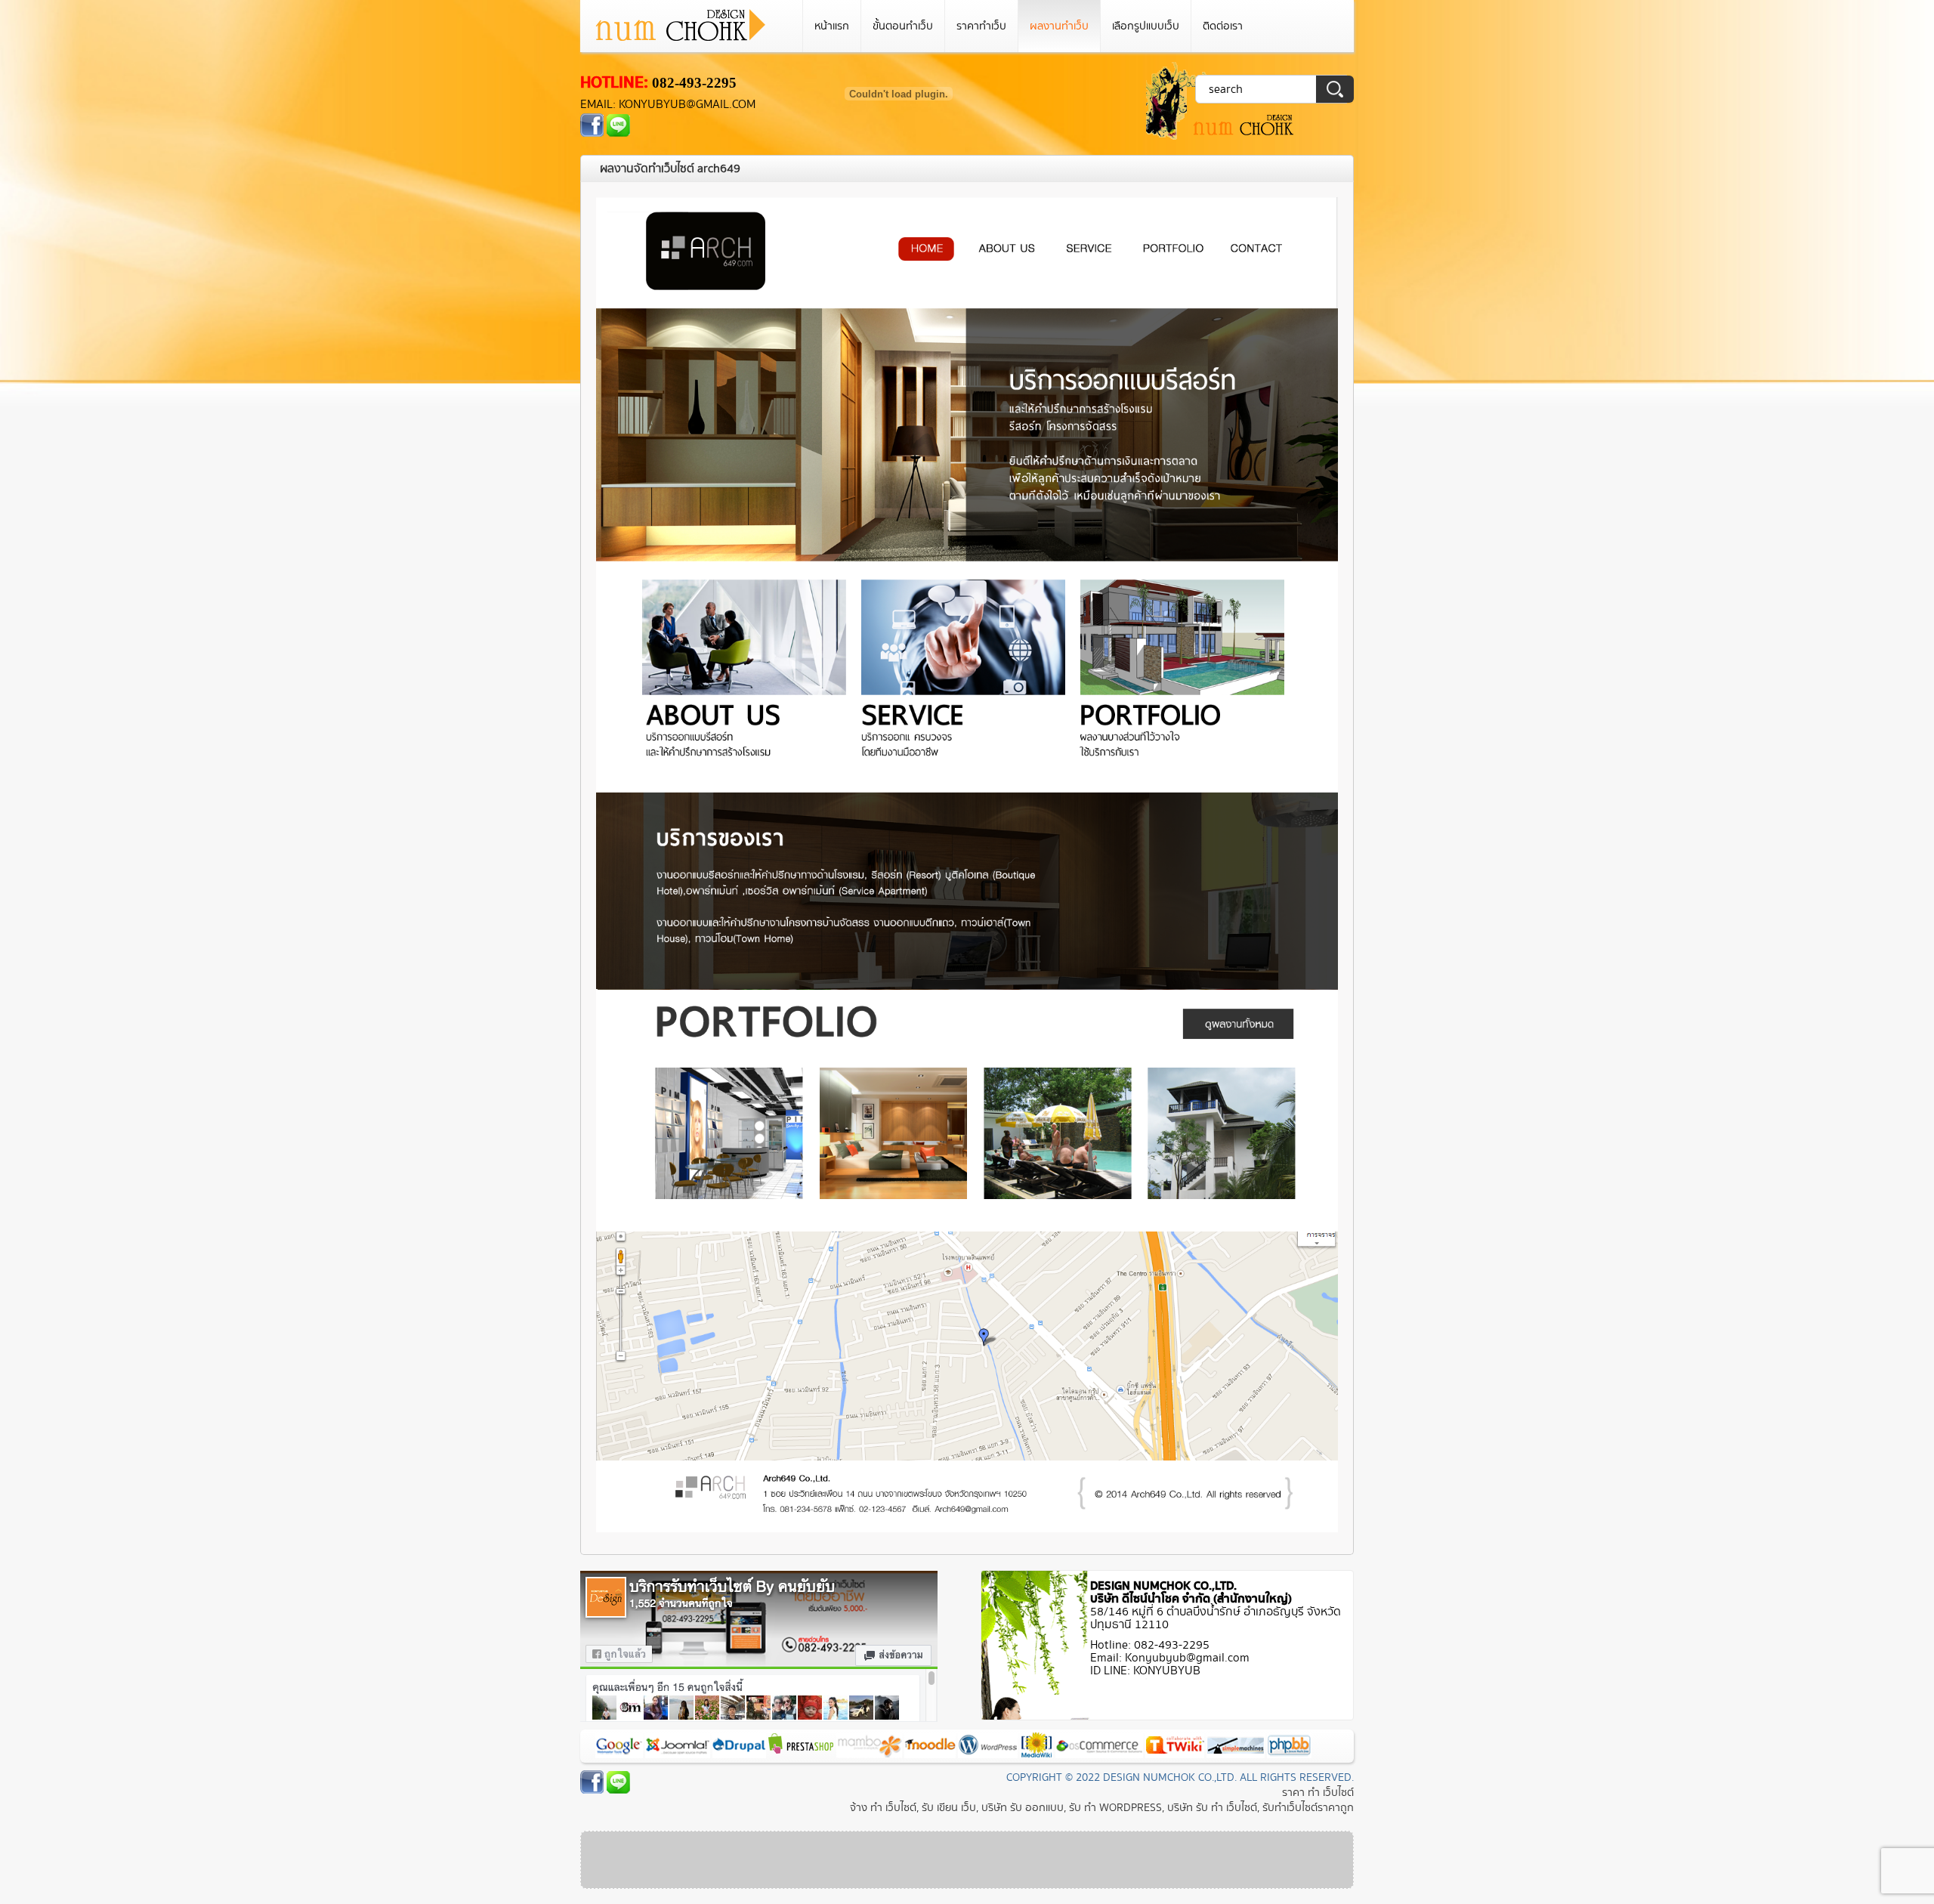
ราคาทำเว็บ (981, 26)
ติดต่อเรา (1223, 26)
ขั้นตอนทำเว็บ (903, 26)
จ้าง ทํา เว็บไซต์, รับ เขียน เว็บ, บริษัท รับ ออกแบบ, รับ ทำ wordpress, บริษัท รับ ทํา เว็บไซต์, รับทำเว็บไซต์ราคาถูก (1102, 1808)
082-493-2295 (694, 83)
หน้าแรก (832, 26)
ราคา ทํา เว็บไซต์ (1318, 1793)
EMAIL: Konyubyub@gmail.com (668, 105)
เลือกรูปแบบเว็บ (1146, 26)
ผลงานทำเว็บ (1059, 26)
